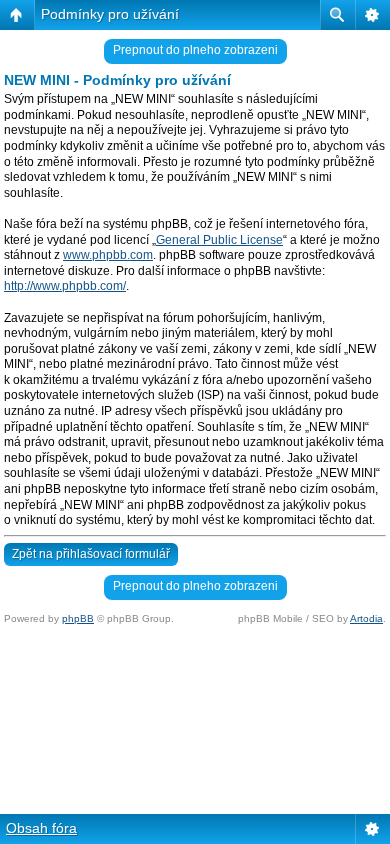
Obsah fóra (41, 828)
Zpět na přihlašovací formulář (91, 554)
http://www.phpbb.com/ (65, 286)
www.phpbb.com (108, 255)
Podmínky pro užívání (110, 14)
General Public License (219, 240)
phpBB (78, 618)
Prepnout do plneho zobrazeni (195, 50)
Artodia (366, 618)
